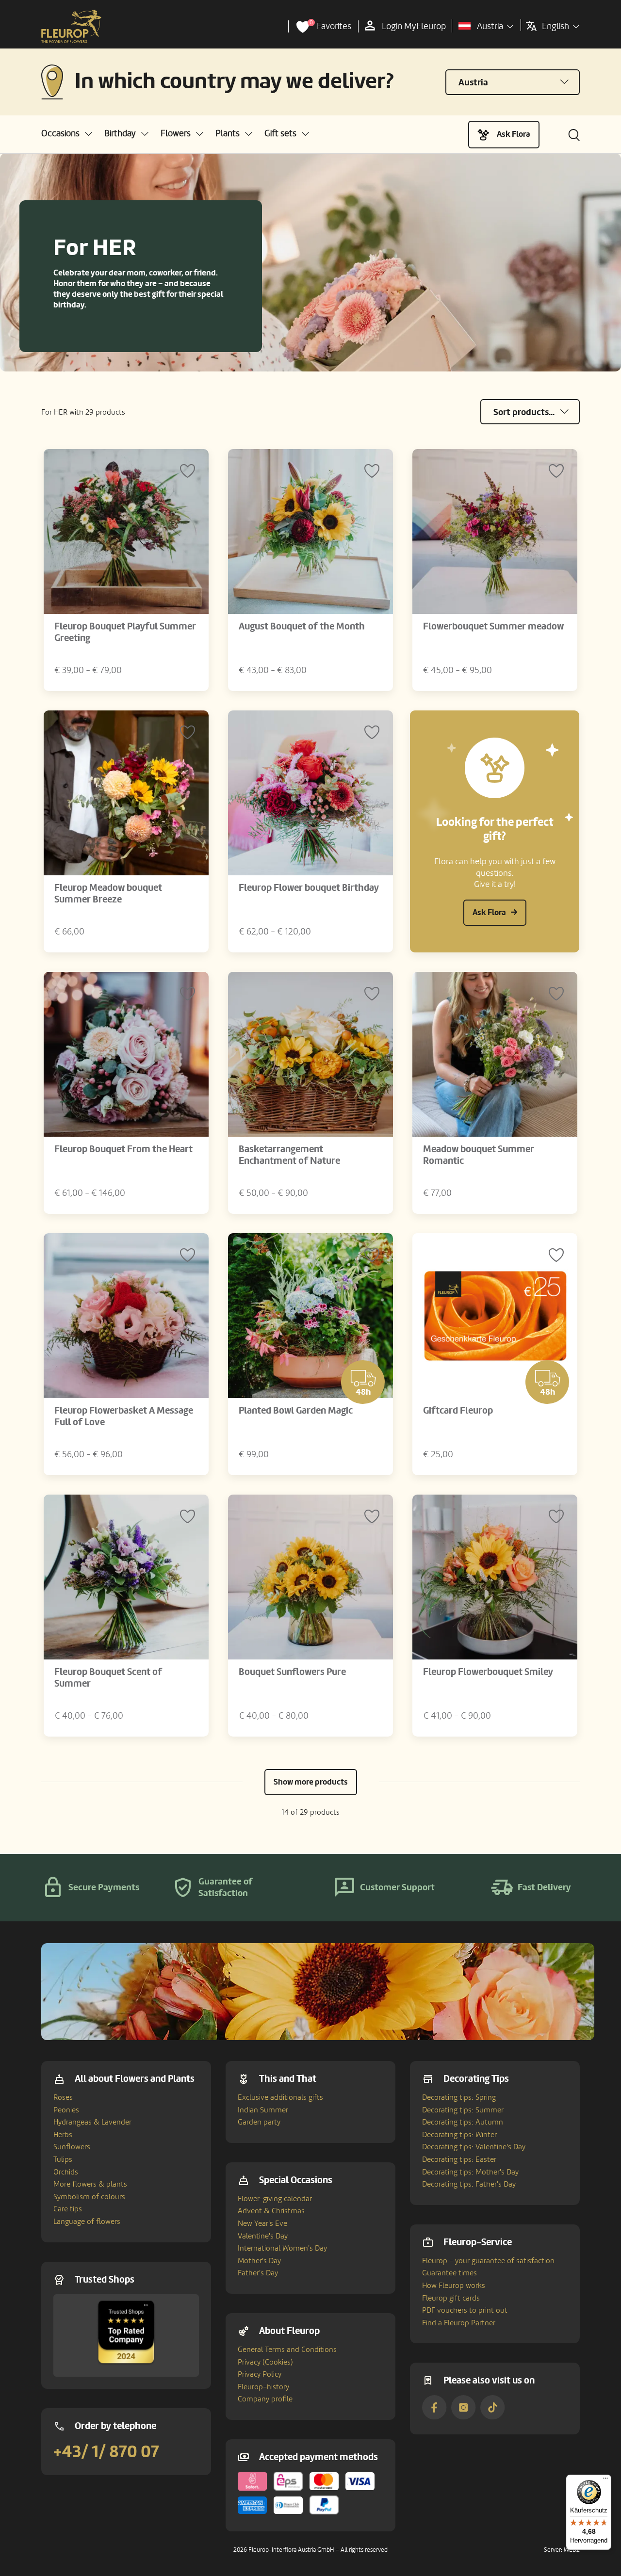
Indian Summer (263, 2110)
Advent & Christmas (271, 2211)
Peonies (66, 2110)
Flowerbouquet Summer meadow (493, 627)
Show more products (311, 1782)
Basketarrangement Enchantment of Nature (289, 1155)
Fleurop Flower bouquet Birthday (309, 888)
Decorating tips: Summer (463, 2110)
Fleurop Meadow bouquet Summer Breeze (108, 894)
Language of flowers (87, 2222)
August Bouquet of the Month (302, 627)
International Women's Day (282, 2248)
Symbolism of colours (89, 2197)
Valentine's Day (263, 2236)
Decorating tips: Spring (459, 2097)
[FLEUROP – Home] (71, 27)
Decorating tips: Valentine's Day (474, 2147)
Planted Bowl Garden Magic (296, 1411)
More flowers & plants (90, 2184)
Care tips (68, 2209)
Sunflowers (72, 2147)
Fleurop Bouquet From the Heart (123, 1149)
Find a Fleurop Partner (459, 2323)
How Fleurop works (454, 2286)
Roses (63, 2097)
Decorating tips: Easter (459, 2159)
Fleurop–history (263, 2387)
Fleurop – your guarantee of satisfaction (488, 2261)
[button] (67, 134)
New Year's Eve (262, 2223)
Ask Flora (514, 134)
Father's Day (258, 2273)
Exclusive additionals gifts (280, 2097)
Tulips (63, 2159)
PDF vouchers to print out (465, 2310)
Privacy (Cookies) (265, 2362)
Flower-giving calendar (275, 2199)
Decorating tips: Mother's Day (470, 2172)
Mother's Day (259, 2261)
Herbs (63, 2135)
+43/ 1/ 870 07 (106, 2452)
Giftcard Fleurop (458, 1411)
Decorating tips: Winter (459, 2135)
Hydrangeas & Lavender (92, 2122)
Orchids (66, 2172)
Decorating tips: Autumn (463, 2122)
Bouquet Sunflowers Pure (292, 1672)
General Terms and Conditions (287, 2350)
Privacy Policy (260, 2374)
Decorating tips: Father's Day (469, 2184)
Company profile (265, 2399)
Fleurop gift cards (451, 2298)
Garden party (259, 2122)
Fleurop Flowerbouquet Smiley (488, 1672)
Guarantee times (449, 2273)
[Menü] (605, 2480)
